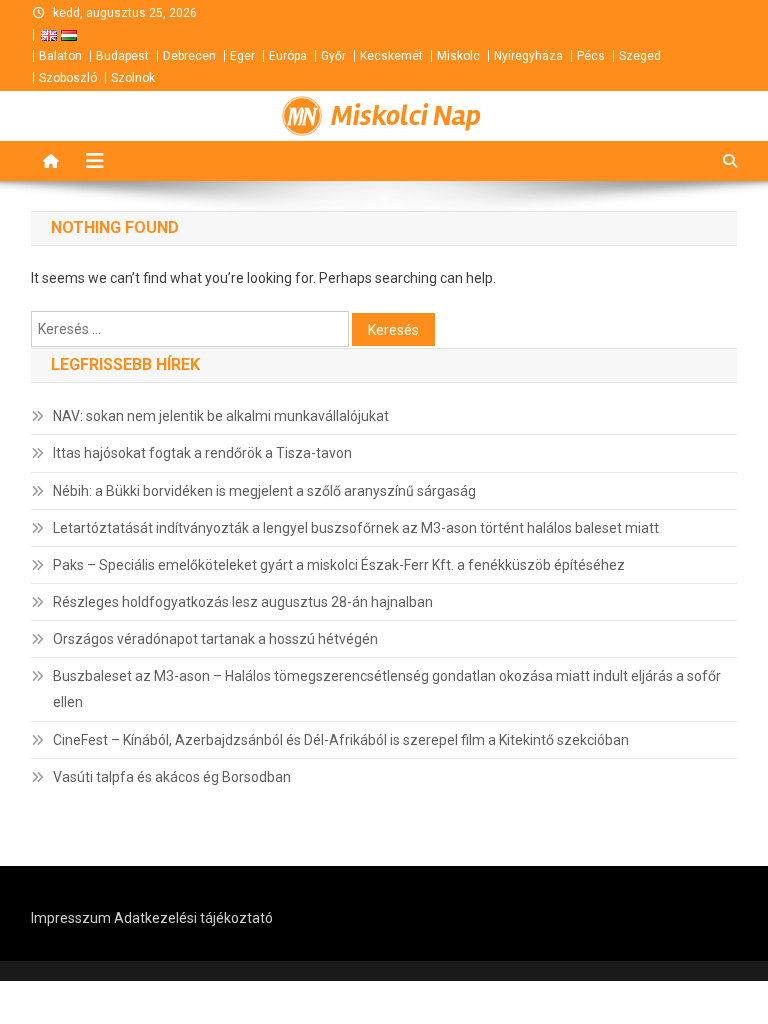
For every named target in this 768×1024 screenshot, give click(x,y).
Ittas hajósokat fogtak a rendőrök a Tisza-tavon (202, 453)
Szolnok (133, 78)
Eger (242, 56)
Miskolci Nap (406, 116)
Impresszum (71, 918)
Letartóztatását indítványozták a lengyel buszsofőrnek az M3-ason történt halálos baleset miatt (356, 528)
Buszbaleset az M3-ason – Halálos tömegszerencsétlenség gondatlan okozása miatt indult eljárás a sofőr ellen (387, 689)
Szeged (640, 56)
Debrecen (189, 56)
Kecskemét (391, 56)
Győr (333, 56)
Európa (288, 56)
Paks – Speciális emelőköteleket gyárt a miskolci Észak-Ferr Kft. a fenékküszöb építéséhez (339, 565)
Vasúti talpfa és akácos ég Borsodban (172, 777)
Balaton (60, 56)
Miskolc (458, 56)
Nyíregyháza (528, 56)
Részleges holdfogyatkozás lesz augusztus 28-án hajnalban (243, 602)
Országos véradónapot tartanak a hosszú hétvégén (215, 639)
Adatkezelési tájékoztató (193, 918)
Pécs (591, 56)
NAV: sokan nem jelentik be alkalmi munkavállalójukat (221, 416)
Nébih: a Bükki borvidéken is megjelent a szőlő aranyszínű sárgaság (264, 491)
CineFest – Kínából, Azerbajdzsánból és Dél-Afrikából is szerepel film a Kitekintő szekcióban (341, 740)
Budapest (122, 56)
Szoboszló (68, 78)
